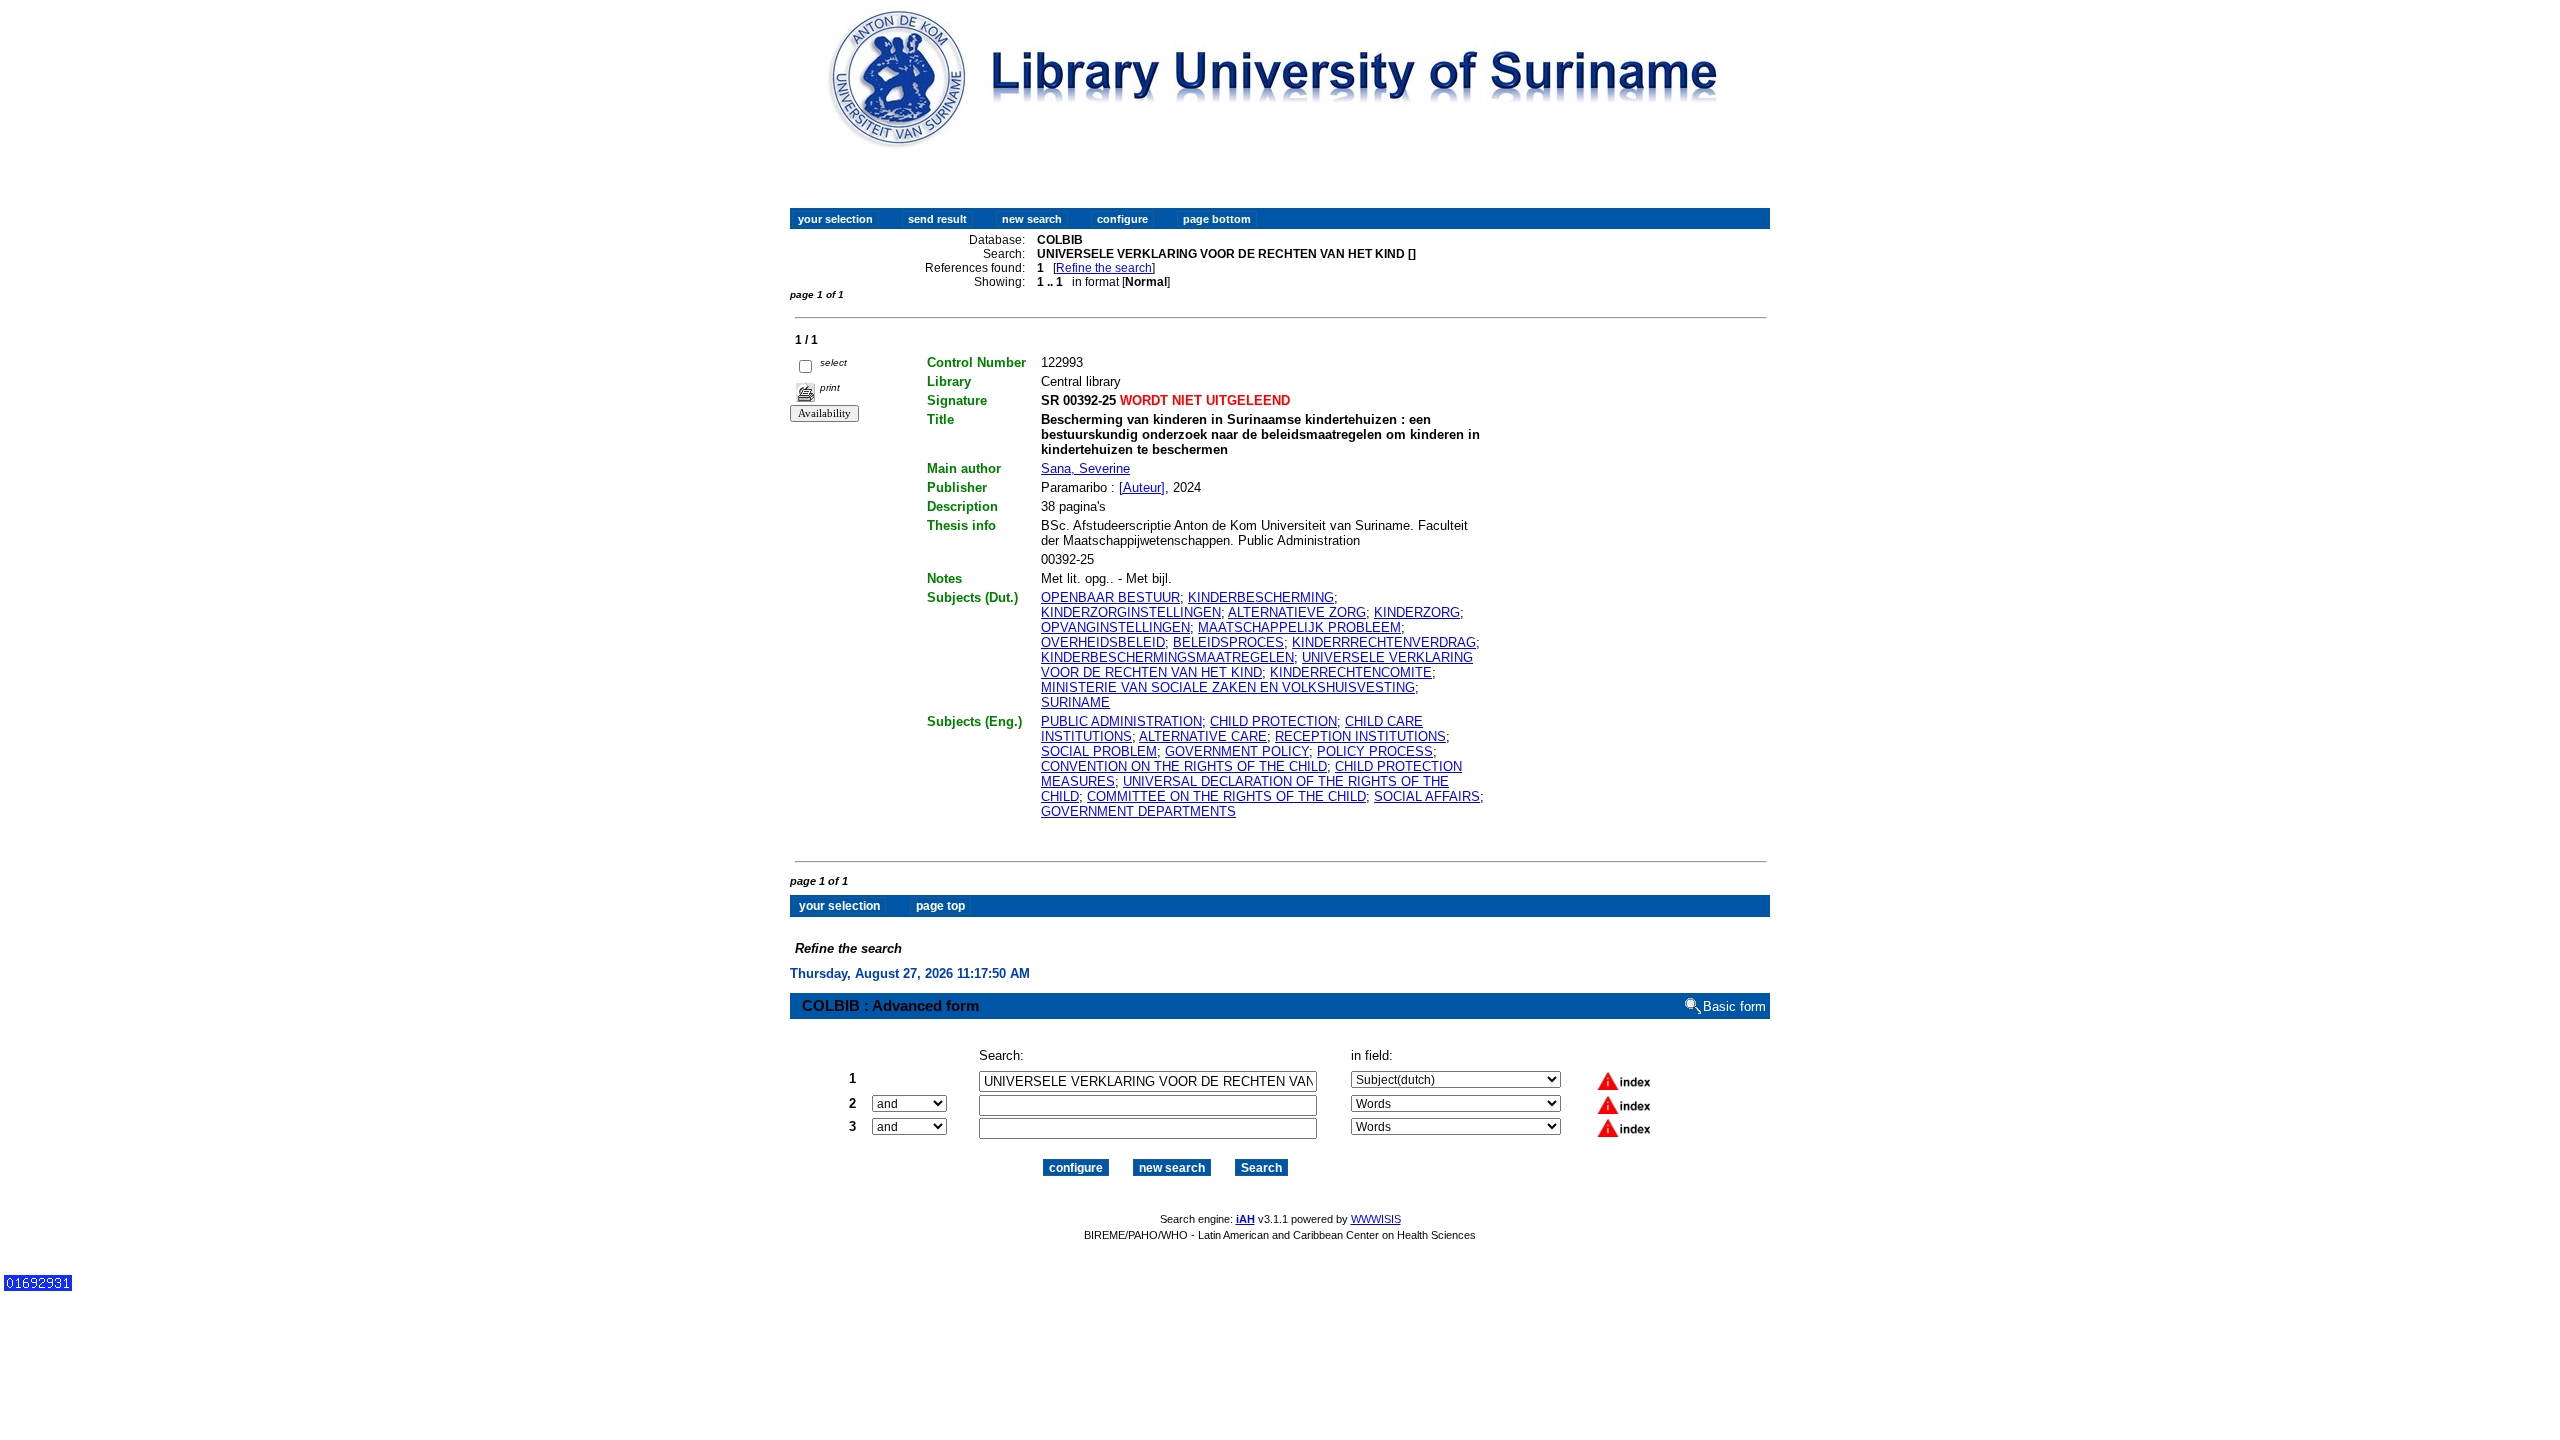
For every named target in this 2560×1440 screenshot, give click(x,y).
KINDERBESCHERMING (1261, 597)
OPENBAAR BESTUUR (1110, 597)
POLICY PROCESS (1375, 751)
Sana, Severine (1085, 468)
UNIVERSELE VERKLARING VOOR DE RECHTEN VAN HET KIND (1257, 665)
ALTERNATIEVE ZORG (1297, 612)
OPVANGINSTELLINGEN (1115, 627)
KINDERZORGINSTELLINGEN (1131, 612)
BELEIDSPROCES (1228, 642)
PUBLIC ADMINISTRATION (1121, 721)
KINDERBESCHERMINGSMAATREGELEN (1167, 657)
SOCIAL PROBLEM (1099, 751)
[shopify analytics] (38, 1286)
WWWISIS (1376, 1219)
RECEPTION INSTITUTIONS (1360, 736)
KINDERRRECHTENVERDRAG (1384, 642)
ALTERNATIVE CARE (1203, 736)
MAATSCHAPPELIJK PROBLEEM (1299, 627)
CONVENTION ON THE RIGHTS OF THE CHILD (1184, 766)
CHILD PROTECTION (1273, 721)
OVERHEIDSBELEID (1103, 642)
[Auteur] (1142, 487)
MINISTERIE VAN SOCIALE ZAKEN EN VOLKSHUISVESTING (1228, 687)
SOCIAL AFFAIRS (1427, 796)
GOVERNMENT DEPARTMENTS (1138, 811)
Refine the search (1104, 268)
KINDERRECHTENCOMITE (1351, 672)
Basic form (1734, 1006)
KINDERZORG (1417, 612)
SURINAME (1075, 702)
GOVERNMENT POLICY (1237, 751)
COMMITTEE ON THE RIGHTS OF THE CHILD (1226, 796)
